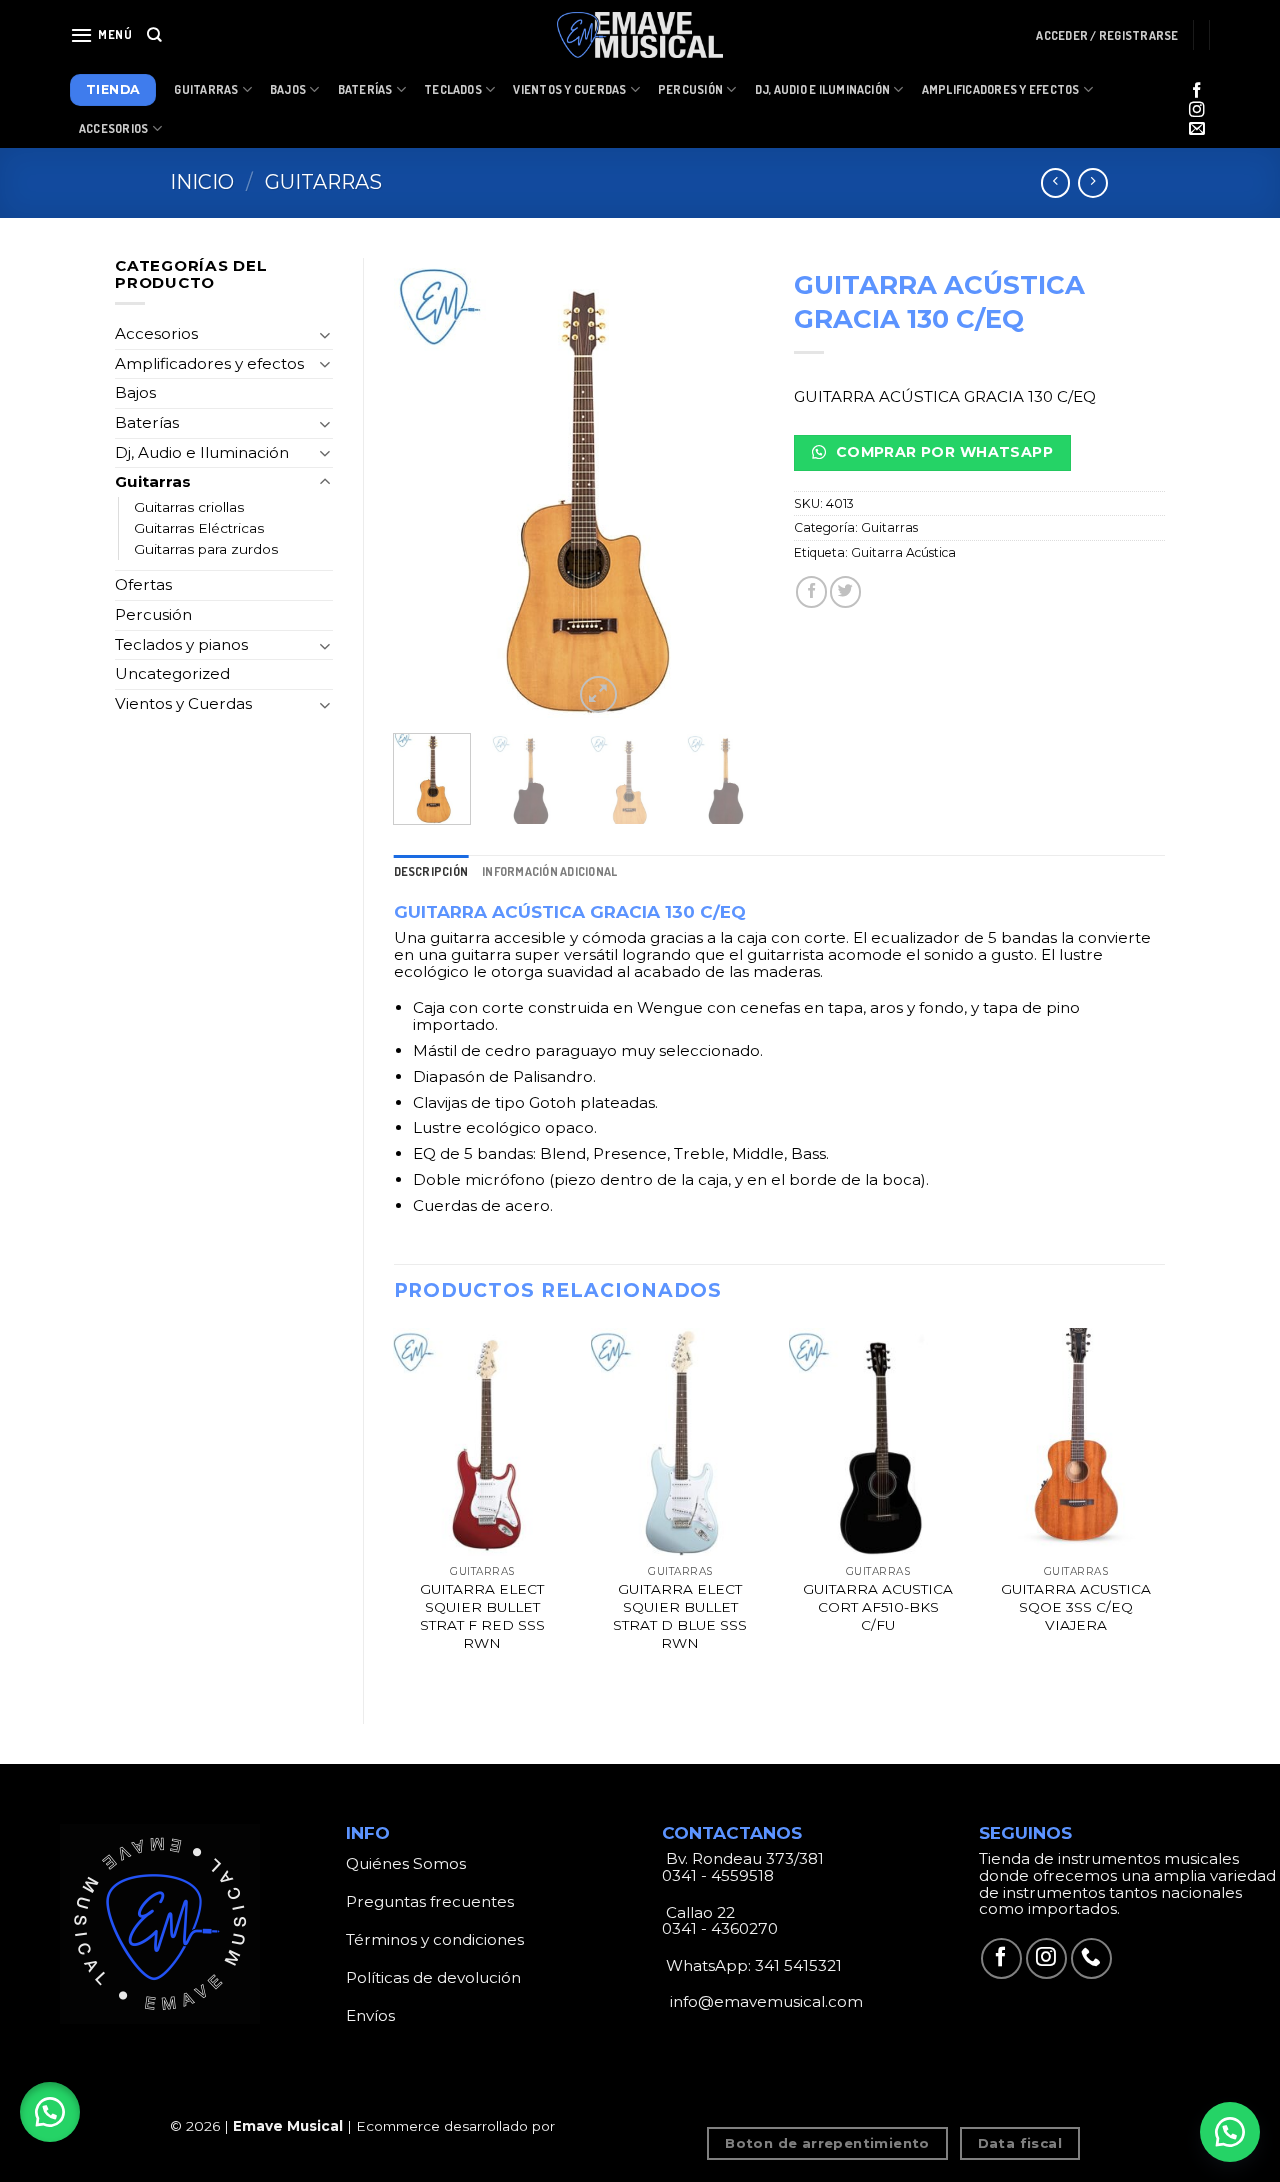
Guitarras (206, 89)
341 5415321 (798, 1965)
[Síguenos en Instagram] (1197, 110)
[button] (50, 2112)
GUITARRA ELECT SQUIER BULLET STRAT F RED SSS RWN (482, 1615)
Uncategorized (172, 673)
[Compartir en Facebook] (811, 591)
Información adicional (549, 871)
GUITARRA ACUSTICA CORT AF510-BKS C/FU (878, 1607)
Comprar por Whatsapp (942, 452)
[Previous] (426, 488)
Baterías (365, 89)
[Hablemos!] (1230, 2132)
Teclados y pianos (181, 644)
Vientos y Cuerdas (569, 89)
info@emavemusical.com (764, 2001)
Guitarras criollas (189, 507)
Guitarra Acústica (903, 552)
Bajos (288, 89)
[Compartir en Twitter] (845, 591)
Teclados (453, 89)
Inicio (202, 182)
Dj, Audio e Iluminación (823, 89)
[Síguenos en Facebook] (1197, 91)
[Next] (732, 488)
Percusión (690, 89)
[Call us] (1091, 1958)
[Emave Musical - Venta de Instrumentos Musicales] (640, 35)
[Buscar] (154, 35)
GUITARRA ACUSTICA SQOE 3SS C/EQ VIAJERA (1076, 1607)
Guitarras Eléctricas (199, 528)
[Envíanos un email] (1197, 129)
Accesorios (113, 128)
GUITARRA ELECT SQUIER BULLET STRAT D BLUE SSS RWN (680, 1615)
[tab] (431, 871)
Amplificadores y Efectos (1001, 89)
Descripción (431, 871)
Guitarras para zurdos (206, 549)
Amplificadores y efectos (209, 363)
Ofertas (143, 584)
